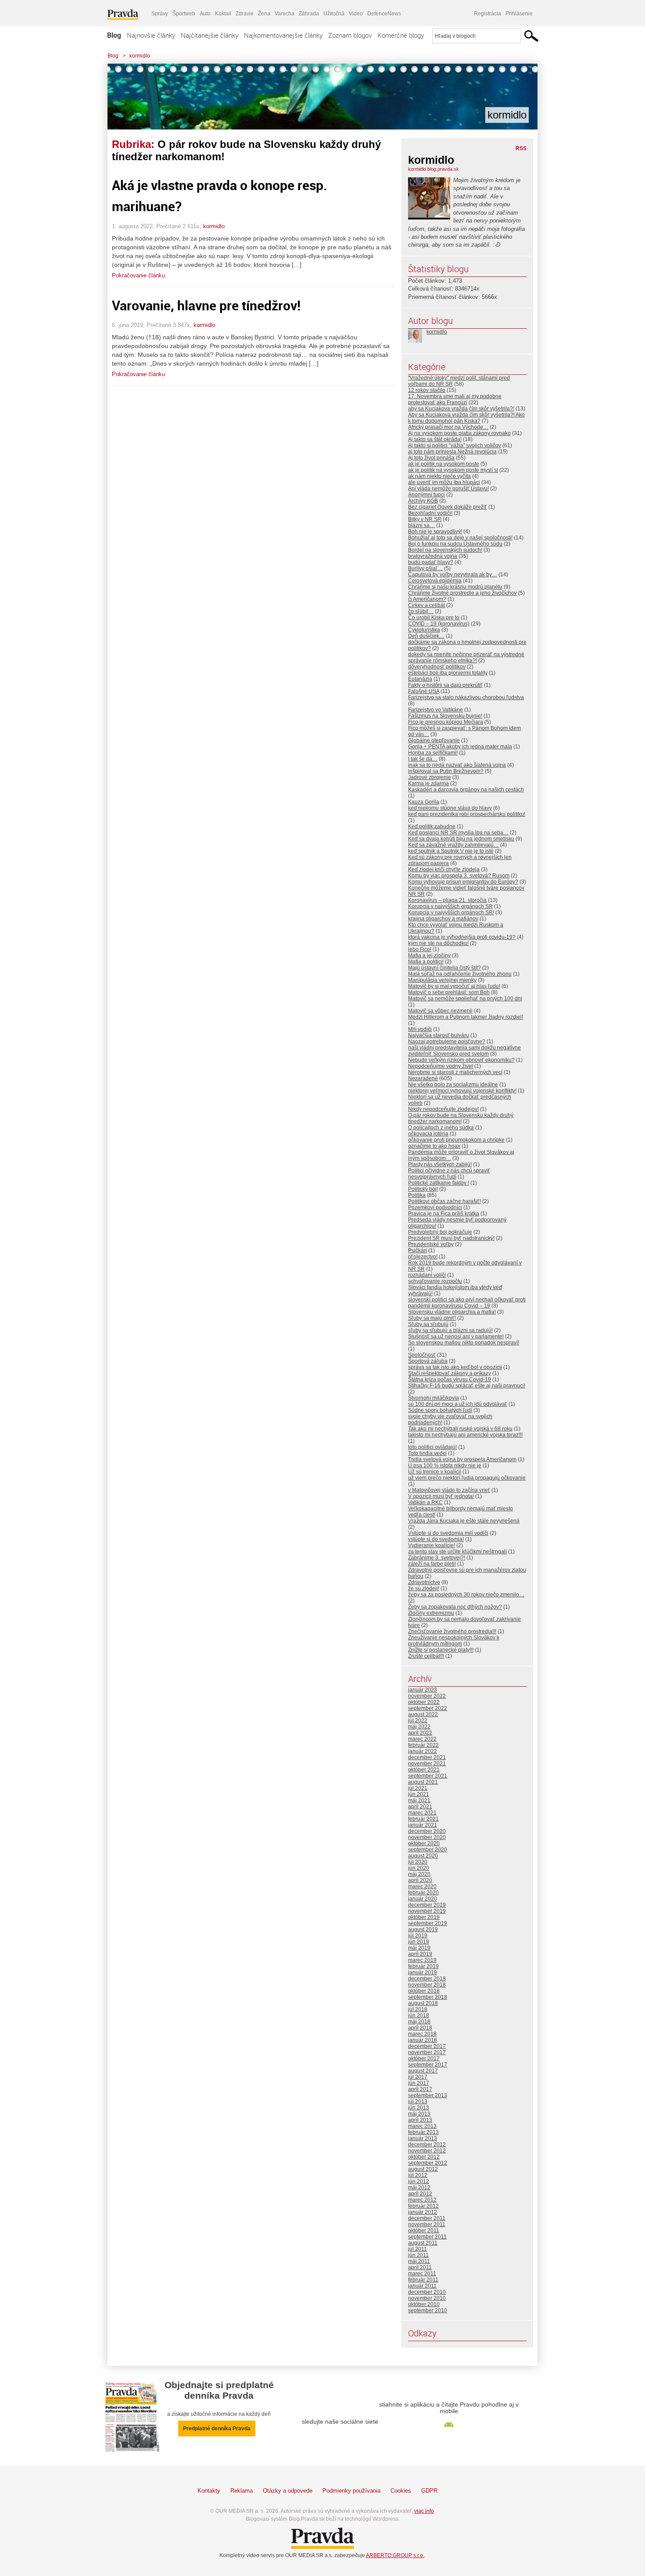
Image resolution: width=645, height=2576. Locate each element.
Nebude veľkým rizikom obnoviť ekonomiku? (461, 1060)
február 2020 (423, 1893)
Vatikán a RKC (425, 1502)
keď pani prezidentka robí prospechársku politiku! (467, 814)
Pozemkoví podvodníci (435, 1207)
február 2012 (423, 2206)
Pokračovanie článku (138, 275)
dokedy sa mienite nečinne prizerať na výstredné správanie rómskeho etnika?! (466, 657)
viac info (424, 2511)
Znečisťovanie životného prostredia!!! (452, 1631)
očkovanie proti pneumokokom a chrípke (456, 1140)
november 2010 (427, 2298)
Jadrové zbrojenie (430, 777)
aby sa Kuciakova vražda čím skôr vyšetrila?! (461, 409)
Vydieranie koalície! (432, 1545)
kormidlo (140, 56)
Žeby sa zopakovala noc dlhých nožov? (455, 1607)
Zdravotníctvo (424, 1582)
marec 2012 (422, 2200)
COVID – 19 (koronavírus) (439, 624)
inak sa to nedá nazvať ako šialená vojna (457, 765)
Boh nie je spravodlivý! (435, 532)
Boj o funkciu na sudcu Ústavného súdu (455, 544)
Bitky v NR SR (425, 519)
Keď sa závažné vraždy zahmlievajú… (453, 845)
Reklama (242, 2491)
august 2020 (423, 1856)
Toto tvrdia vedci (427, 1453)
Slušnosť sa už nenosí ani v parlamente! (456, 1337)
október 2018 (424, 1991)
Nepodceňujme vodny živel (441, 1066)
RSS (521, 148)
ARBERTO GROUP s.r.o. (395, 2555)
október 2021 (424, 1770)
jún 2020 (419, 1868)
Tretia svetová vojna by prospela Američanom (462, 1459)
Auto (205, 14)
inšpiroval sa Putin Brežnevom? (446, 771)
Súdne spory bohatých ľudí (440, 1410)
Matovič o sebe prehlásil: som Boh (449, 992)
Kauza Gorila (424, 802)
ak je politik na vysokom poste (444, 464)
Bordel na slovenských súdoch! (445, 550)
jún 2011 (418, 2255)
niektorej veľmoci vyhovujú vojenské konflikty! (462, 1091)
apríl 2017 (420, 2089)
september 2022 (428, 1708)
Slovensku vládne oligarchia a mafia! (452, 1312)
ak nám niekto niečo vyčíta (439, 476)
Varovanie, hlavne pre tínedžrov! (206, 305)
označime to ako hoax (434, 1146)
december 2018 (427, 1979)
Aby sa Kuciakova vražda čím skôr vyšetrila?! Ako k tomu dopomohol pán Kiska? (466, 418)
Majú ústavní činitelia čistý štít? (444, 968)
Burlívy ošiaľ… (425, 568)
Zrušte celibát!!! (426, 1656)
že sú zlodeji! (424, 1588)
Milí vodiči (420, 1029)
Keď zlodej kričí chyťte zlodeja (444, 869)
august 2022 (423, 1714)
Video (356, 14)
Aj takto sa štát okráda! (435, 439)
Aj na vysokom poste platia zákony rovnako (459, 433)
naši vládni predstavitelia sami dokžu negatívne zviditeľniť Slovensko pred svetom (464, 1051)
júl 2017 (418, 2077)
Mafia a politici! (426, 962)
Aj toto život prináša (431, 458)
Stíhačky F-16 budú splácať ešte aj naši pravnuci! (467, 1386)
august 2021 (423, 1782)
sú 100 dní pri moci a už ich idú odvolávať (458, 1404)
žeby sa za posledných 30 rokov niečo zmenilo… (466, 1595)
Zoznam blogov (350, 35)
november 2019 (427, 1911)
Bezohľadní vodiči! (430, 513)
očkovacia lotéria (428, 1134)
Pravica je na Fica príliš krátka (444, 1214)
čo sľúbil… (421, 611)
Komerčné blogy (401, 35)
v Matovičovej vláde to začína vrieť (449, 1490)
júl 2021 (418, 1788)
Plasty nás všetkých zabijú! (440, 1164)
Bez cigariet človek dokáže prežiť (448, 507)
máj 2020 (419, 1874)
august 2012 (423, 2169)
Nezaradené (423, 1078)
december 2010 (427, 2292)
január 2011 (422, 2286)
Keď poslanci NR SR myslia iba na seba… (458, 833)
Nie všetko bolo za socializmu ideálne (453, 1085)
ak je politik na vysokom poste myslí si (453, 470)
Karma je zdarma (428, 783)
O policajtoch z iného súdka (441, 1128)
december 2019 (427, 1905)
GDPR (429, 2491)
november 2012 (427, 2151)
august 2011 (423, 2243)
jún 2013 (419, 2108)
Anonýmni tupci (426, 495)
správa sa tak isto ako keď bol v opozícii (455, 1367)
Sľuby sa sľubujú (428, 1324)
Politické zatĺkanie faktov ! (439, 1183)
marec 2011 (422, 2274)
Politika (417, 1195)
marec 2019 (422, 1960)
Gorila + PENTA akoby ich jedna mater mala (460, 747)
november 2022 (427, 1696)
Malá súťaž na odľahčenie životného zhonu (460, 974)
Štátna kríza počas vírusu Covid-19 (450, 1380)
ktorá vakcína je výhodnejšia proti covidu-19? (462, 937)
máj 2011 (419, 2261)
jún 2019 (419, 1942)
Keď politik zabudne (432, 826)
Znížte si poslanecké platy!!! (441, 1650)
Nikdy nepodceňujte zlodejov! (443, 1109)
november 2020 (427, 1837)
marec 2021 (422, 1813)
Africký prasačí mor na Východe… (448, 427)
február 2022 (423, 1745)
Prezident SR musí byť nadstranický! (451, 1238)
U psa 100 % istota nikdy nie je (445, 1466)
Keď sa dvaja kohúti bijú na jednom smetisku (461, 839)
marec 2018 (422, 2034)
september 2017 (428, 2065)
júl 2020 (418, 1862)
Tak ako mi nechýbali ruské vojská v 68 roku (460, 1429)
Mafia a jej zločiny (429, 956)
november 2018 (427, 1985)
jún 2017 (419, 2083)
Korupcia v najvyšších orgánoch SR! (451, 913)
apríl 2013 (420, 2120)
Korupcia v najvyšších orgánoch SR (450, 906)
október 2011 (424, 2231)
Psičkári (417, 1250)
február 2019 (423, 1966)
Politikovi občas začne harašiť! (444, 1201)
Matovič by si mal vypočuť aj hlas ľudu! (454, 986)
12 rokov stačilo (427, 390)
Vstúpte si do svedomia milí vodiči (448, 1533)
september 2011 (427, 2237)
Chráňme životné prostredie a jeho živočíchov (462, 593)
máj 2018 (419, 2022)
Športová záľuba (428, 1361)
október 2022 (424, 1702)
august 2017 (423, 2071)
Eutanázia (420, 679)
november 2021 (427, 1764)
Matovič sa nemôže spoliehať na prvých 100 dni (465, 999)
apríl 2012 (420, 2194)
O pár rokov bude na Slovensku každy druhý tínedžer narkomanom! (461, 1118)
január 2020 (423, 1899)
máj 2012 (419, 2188)
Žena (264, 14)
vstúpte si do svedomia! (436, 1539)
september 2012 (428, 2163)
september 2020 (428, 1850)
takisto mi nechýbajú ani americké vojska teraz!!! (465, 1435)
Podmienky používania (351, 2491)
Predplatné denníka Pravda (217, 2429)
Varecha (285, 14)
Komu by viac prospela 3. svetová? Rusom (459, 876)
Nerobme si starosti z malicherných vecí (455, 1072)
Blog (114, 35)
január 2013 (423, 2138)
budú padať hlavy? (431, 562)
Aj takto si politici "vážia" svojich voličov (455, 446)
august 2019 (423, 1929)
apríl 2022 (420, 1733)
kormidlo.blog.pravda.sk (434, 169)
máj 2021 (419, 1800)
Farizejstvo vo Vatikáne (435, 710)
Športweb (184, 14)
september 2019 (428, 1923)
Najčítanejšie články (210, 35)
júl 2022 (418, 1721)
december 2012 (427, 2145)
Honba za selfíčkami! (433, 753)
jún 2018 (419, 2016)
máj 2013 (419, 2114)
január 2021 (423, 1825)
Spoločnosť (422, 1355)
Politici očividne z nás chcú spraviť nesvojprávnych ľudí (449, 1174)
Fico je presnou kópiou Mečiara (446, 722)
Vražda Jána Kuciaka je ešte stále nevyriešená (464, 1521)
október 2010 (424, 2304)
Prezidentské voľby (431, 1244)
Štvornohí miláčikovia (434, 1398)
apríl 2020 (420, 1880)
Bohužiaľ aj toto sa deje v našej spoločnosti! (460, 538)
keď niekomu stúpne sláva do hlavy (450, 808)
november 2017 (427, 2052)
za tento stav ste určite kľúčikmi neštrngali (457, 1552)
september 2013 (428, 2095)
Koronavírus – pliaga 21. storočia (447, 900)
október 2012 (424, 2157)
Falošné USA (424, 691)
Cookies (401, 2491)
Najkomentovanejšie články (283, 35)
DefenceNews (384, 14)
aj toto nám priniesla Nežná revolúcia (452, 452)
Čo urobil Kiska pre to (434, 618)
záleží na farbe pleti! (432, 1564)
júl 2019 (418, 1936)
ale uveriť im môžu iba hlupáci (444, 482)
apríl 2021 (420, 1807)
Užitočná (334, 14)
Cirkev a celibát (426, 605)
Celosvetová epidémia (435, 581)
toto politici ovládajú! (432, 1447)
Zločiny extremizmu (431, 1613)
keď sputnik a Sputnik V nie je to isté (451, 851)
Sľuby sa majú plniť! (432, 1318)
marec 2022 (422, 1739)
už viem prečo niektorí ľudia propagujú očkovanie (467, 1478)
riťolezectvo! (423, 1257)
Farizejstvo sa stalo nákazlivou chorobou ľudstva (466, 697)
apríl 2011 (420, 2267)
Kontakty (209, 2491)
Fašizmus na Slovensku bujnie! (445, 716)
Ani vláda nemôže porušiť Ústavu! (448, 489)
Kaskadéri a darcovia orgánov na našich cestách (466, 790)
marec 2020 (422, 1886)
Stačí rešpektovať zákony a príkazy (450, 1373)
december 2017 (427, 2046)
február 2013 (423, 2132)
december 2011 (427, 2218)
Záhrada (309, 14)
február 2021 (423, 1819)
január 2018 (423, 2040)
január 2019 (423, 1972)
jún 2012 (419, 2181)
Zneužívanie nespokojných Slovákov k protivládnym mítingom (454, 1641)
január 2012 (423, 2212)
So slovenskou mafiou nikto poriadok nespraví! (464, 1343)
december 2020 (427, 1831)
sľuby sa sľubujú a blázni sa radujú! (450, 1330)
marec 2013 (422, 2126)
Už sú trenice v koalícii (435, 1472)
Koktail (223, 14)
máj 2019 (419, 1948)
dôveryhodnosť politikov (437, 667)
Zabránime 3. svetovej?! (437, 1558)
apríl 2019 (420, 1954)
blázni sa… (421, 525)
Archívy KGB (423, 501)
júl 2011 (417, 2249)
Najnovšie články (151, 35)
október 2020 (424, 1843)
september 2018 (428, 1997)
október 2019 (424, 1917)
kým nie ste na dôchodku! (438, 943)
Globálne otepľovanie (434, 740)
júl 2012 (418, 2175)
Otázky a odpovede (288, 2491)
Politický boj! (423, 1189)
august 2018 (423, 2003)
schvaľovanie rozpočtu (435, 1281)
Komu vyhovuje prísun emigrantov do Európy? (463, 882)
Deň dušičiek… (426, 636)
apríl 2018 (420, 2028)
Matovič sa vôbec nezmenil (440, 1011)
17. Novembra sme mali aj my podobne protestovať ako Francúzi (455, 399)
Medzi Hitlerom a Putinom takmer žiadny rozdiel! (466, 1017)
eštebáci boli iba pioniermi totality (448, 673)
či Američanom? (427, 599)
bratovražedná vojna (433, 556)
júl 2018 (418, 2009)
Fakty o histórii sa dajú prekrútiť (445, 685)
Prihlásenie (519, 14)
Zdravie (245, 14)
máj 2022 (419, 1727)
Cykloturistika (424, 630)
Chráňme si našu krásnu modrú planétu (455, 587)
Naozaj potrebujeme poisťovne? (447, 1042)
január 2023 (423, 1690)
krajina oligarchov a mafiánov (443, 919)
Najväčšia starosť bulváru (439, 1035)
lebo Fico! (420, 949)
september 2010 (428, 2310)
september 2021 (428, 1776)
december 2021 (427, 1757)
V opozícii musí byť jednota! (441, 1496)
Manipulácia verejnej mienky (442, 980)
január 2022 (423, 1751)
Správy (160, 14)
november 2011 (427, 2224)
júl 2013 (418, 2102)
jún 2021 (419, 1794)
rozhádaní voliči (427, 1275)
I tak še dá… (423, 759)
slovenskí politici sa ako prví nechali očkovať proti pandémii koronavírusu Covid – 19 (467, 1303)
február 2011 (423, 2280)
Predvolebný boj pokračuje (440, 1232)
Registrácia (487, 14)
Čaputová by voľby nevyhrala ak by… (453, 575)
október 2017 (424, 2059)
